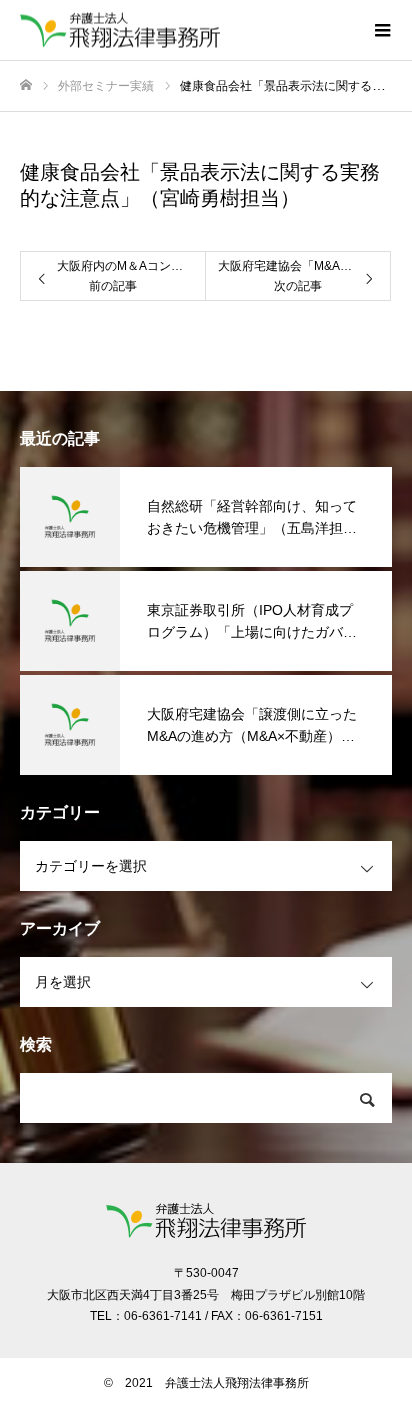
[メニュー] (382, 30)
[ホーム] (26, 85)
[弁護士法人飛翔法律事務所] (186, 30)
